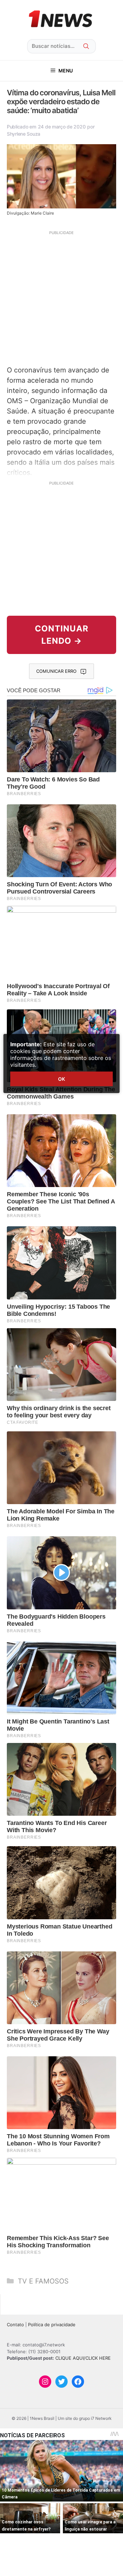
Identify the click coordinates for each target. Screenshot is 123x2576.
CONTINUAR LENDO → (62, 635)
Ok (61, 1079)
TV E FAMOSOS (43, 2281)
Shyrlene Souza (24, 134)
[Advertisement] (61, 297)
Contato (15, 2325)
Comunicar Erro (56, 671)
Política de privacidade (52, 2325)
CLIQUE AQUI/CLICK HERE (83, 2358)
